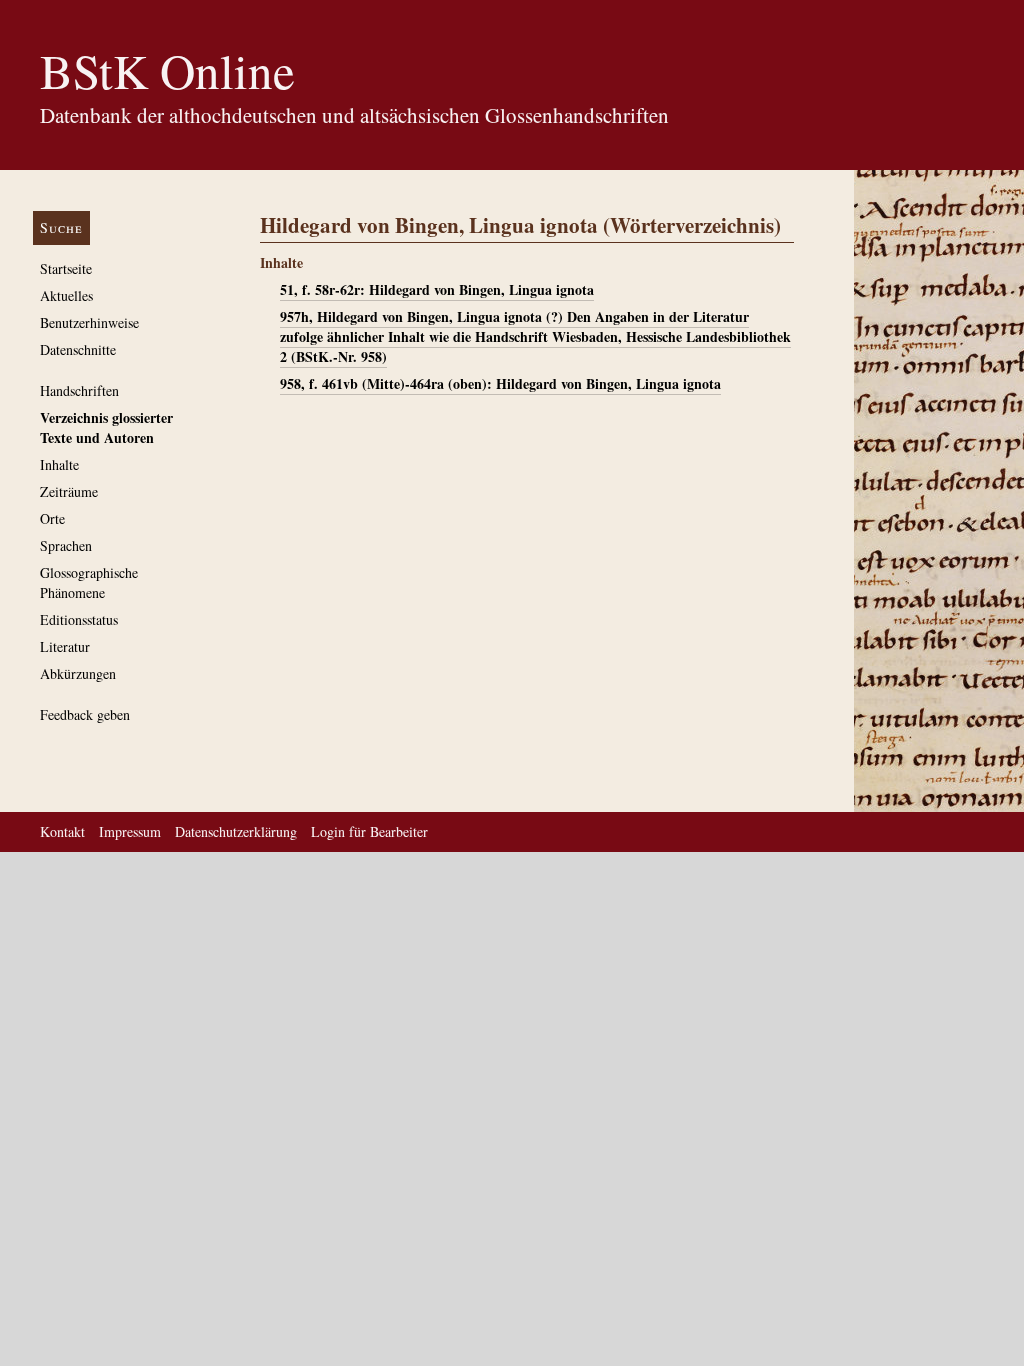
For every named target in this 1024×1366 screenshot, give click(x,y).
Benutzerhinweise (89, 322)
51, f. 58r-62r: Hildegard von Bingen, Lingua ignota (437, 289)
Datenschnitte (78, 349)
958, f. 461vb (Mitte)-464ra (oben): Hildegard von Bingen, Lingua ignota (500, 383)
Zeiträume (69, 491)
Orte (52, 518)
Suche (61, 227)
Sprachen (66, 545)
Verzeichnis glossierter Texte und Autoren (106, 427)
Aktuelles (66, 295)
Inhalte (59, 464)
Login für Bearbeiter (369, 831)
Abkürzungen (78, 673)
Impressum (130, 831)
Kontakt (62, 831)
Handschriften (79, 390)
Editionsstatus (79, 619)
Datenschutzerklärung (236, 831)
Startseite (66, 268)
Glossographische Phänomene (89, 582)
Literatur (65, 646)
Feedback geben (85, 714)
